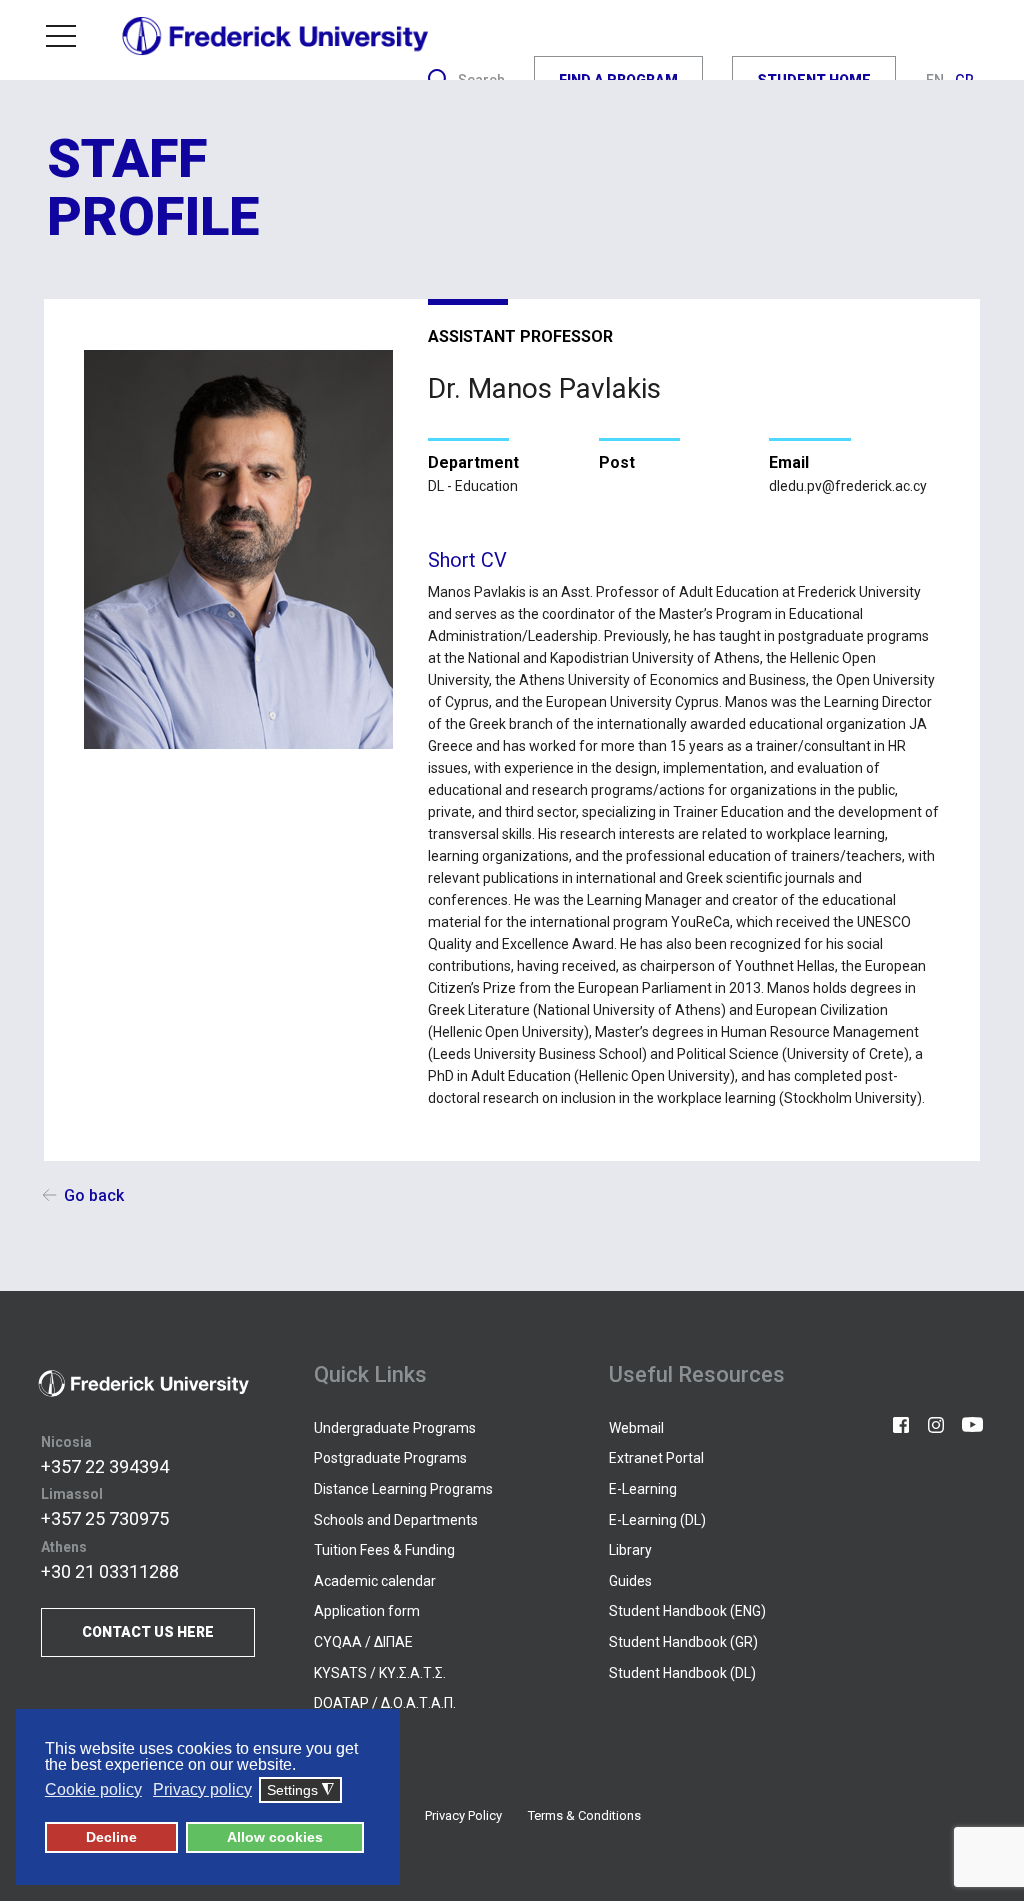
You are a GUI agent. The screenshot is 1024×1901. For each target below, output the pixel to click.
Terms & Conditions (584, 1815)
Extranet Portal (656, 1458)
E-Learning (643, 1489)
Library (630, 1550)
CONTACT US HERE (148, 1632)
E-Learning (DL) (657, 1520)
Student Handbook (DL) (682, 1673)
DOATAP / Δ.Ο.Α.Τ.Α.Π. (385, 1703)
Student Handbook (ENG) (687, 1611)
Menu (69, 36)
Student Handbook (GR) (683, 1642)
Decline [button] (111, 1837)
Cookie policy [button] (93, 1789)
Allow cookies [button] (275, 1837)
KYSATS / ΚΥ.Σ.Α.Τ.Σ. (380, 1673)
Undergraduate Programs (395, 1428)
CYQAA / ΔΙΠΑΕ (363, 1642)
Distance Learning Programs (403, 1489)
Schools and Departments (396, 1520)
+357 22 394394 (105, 1466)
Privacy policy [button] (202, 1789)
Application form (367, 1611)
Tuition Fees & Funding (384, 1550)
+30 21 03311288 (110, 1571)
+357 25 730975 (105, 1518)
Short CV (467, 560)
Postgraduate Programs (390, 1458)
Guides (630, 1581)
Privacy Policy (463, 1815)
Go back (94, 1195)
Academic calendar (375, 1581)
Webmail (636, 1428)
